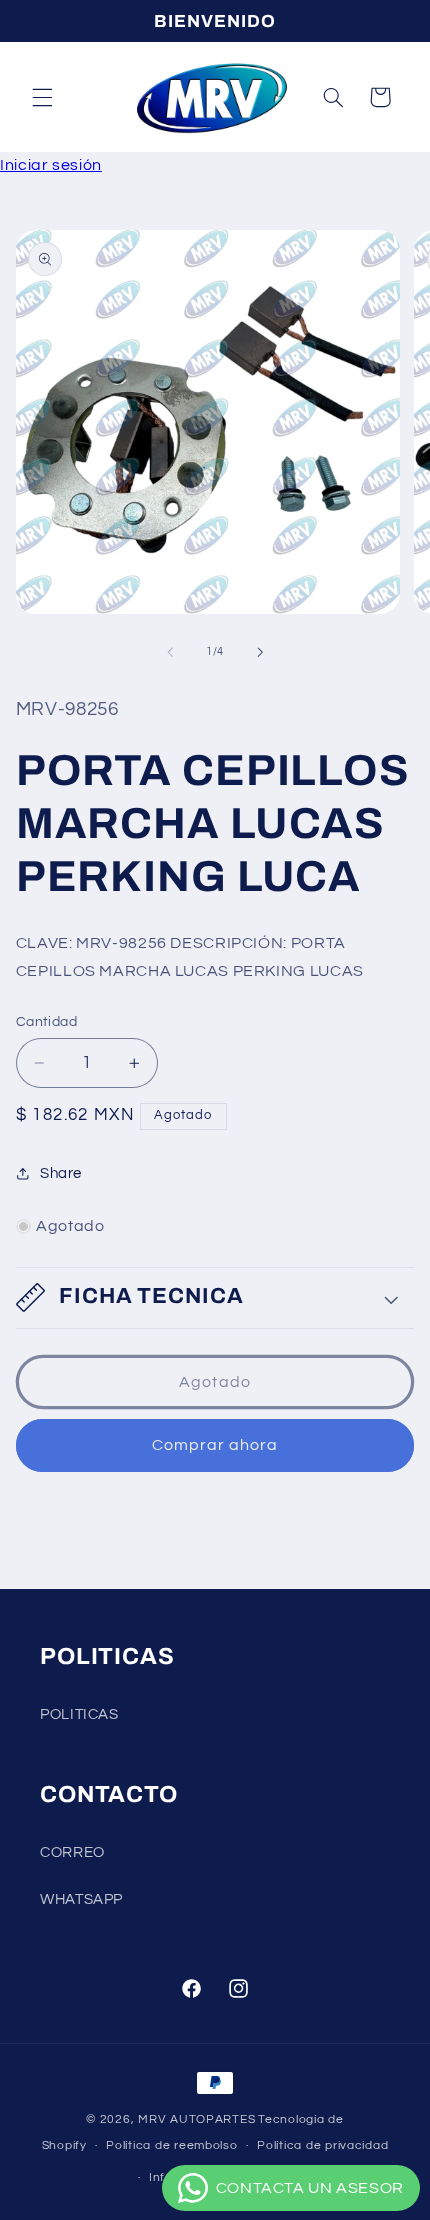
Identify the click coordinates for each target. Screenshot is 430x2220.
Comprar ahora (215, 1445)
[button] (42, 97)
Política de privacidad (322, 2145)
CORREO (72, 1852)
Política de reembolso (171, 2145)
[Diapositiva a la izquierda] (170, 652)
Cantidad (46, 1022)
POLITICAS (79, 1714)
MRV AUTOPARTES (196, 2119)
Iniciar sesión (51, 165)
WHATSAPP (81, 1899)
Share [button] (61, 1173)
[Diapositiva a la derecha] (260, 652)
